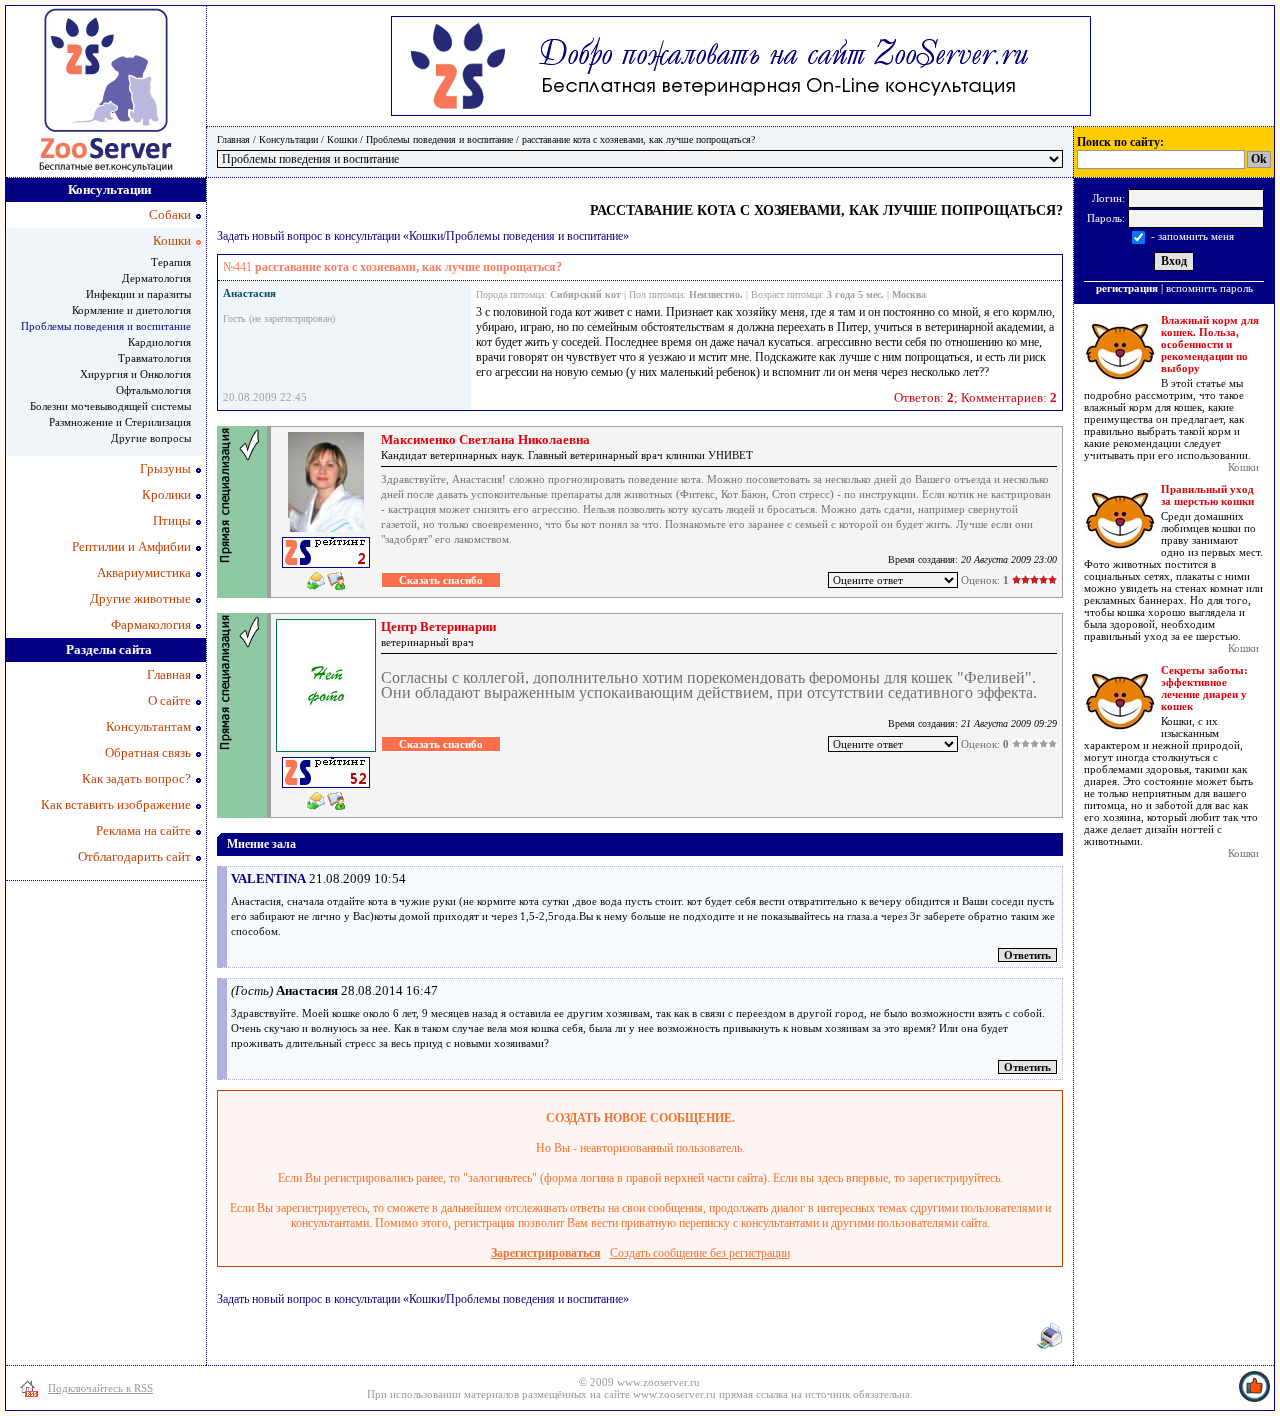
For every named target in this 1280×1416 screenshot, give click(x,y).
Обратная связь (148, 752)
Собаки (170, 214)
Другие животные (140, 598)
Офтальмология (153, 390)
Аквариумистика (144, 572)
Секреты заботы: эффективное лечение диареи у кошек (1204, 688)
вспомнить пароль (1209, 288)
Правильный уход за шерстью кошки (1207, 495)
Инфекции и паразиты (138, 294)
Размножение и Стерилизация (120, 422)
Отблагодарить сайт (134, 856)
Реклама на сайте (143, 830)
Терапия (171, 262)
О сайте (169, 700)
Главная (233, 139)
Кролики (166, 494)
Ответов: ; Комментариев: (975, 397)
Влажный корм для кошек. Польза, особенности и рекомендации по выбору (1210, 344)
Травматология (154, 358)
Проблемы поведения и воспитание (439, 139)
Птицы (172, 520)
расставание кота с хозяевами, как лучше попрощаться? (638, 139)
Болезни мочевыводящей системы (110, 406)
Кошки (342, 139)
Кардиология (159, 342)
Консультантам (148, 726)
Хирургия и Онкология (135, 374)
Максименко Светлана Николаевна (485, 439)
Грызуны (165, 468)
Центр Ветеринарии (438, 626)
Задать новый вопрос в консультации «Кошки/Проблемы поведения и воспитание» (423, 236)
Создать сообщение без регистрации (700, 1253)
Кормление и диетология (131, 310)
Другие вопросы (151, 438)
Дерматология (156, 278)
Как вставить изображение (116, 804)
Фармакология (151, 624)
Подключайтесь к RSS (100, 1388)
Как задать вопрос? (136, 778)
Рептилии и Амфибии (131, 546)
